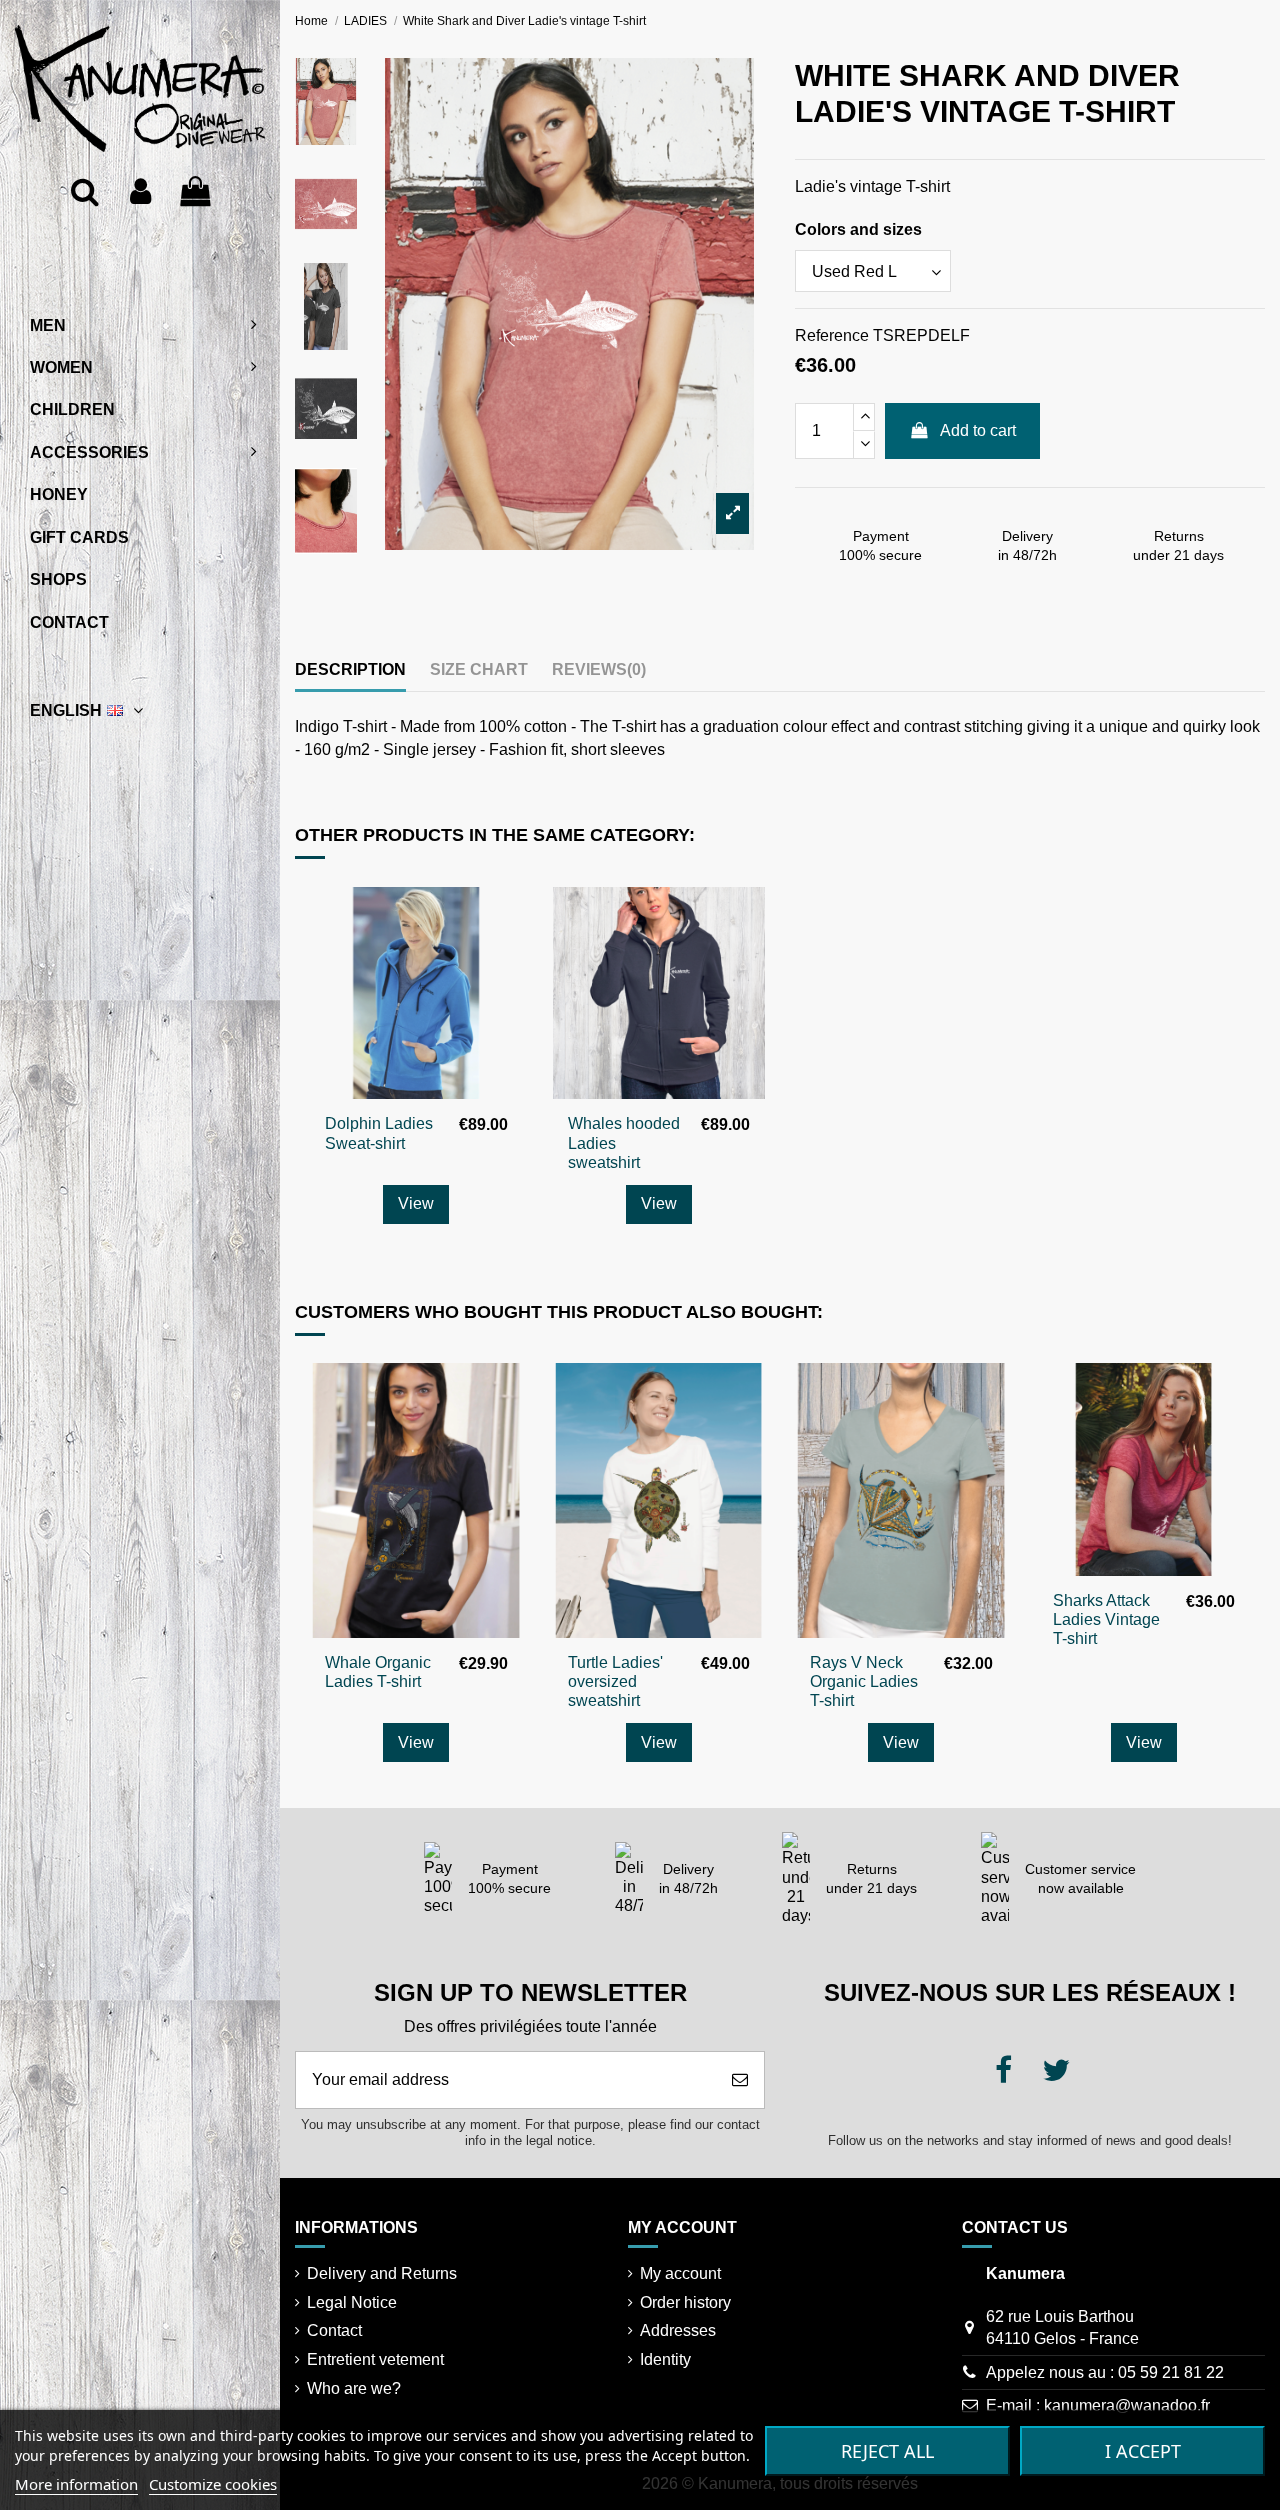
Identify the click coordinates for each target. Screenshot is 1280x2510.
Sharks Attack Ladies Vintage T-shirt (1106, 1619)
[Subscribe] (740, 2080)
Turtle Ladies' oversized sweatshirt (615, 1681)
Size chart (479, 669)
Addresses (678, 2330)
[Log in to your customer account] (140, 192)
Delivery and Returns (382, 2273)
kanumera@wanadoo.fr (1127, 2405)
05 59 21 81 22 (1171, 2372)
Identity (665, 2359)
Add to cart (978, 430)
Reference (832, 335)
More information (76, 2484)
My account (680, 2273)
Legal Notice (352, 2302)
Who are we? (354, 2388)
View (416, 1203)
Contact (334, 2330)
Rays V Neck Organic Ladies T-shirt (864, 1681)
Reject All (887, 2451)
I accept (1143, 2451)
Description (350, 669)
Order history (685, 2302)
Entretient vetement (375, 2359)
